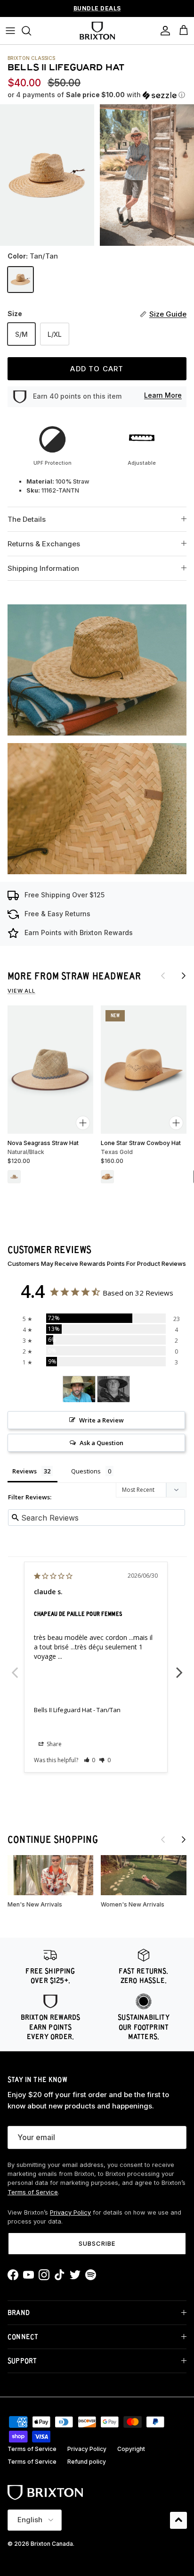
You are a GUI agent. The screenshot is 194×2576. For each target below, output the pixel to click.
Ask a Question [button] (101, 1443)
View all (21, 991)
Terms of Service (33, 2192)
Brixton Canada (52, 2544)
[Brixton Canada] (97, 31)
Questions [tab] (86, 1471)
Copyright (131, 2449)
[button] (97, 95)
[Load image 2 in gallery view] (147, 175)
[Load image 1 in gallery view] (47, 175)
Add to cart (97, 369)
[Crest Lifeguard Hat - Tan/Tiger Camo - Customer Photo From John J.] (113, 1389)
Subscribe (97, 2243)
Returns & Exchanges (44, 544)
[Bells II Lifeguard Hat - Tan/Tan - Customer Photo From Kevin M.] (79, 1389)
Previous (15, 1667)
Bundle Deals (97, 8)
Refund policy (87, 2462)
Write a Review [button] (101, 1420)
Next (179, 1667)
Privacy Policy (70, 2212)
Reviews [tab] (24, 1471)
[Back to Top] (178, 2520)
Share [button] (53, 1744)
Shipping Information (43, 568)
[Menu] (10, 31)
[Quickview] (83, 1123)
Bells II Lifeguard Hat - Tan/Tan (77, 1710)
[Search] (31, 31)
